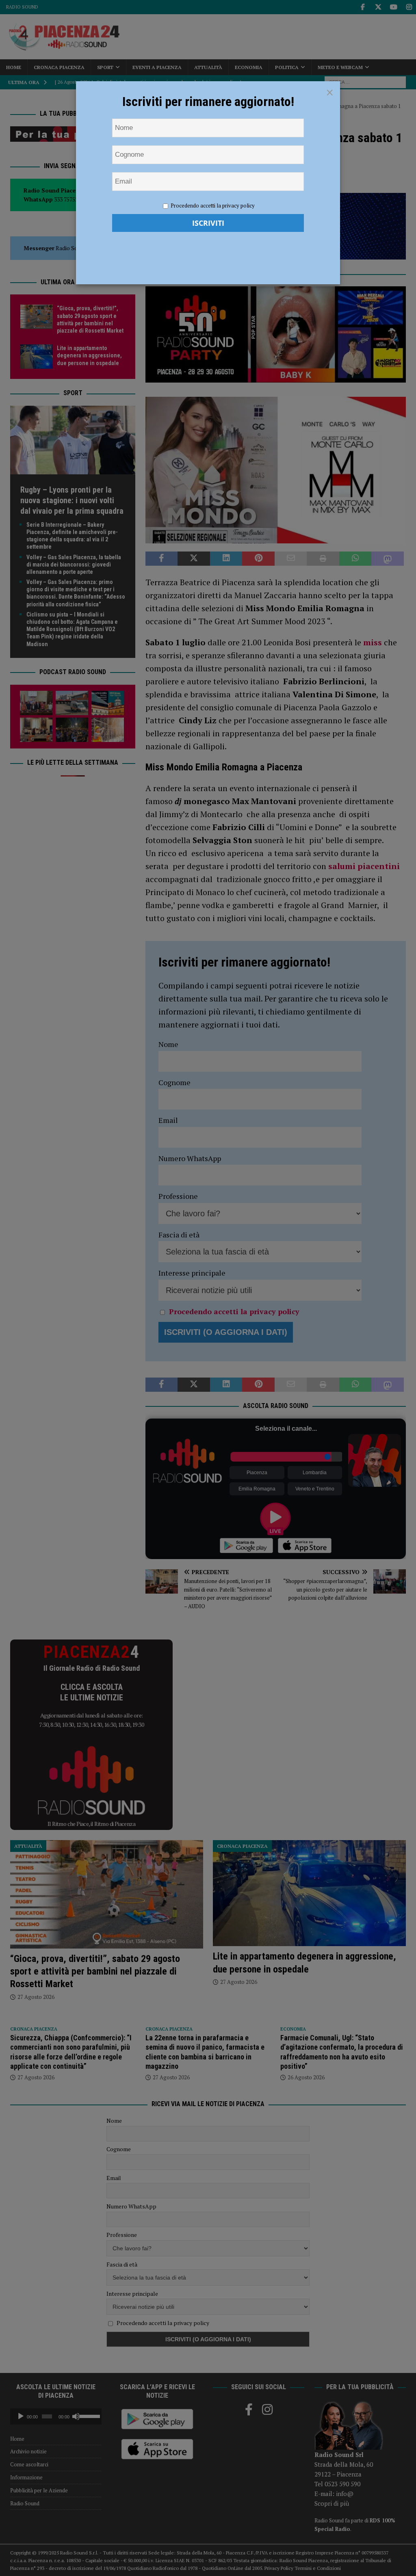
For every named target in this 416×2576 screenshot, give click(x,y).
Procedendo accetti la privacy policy (213, 205)
